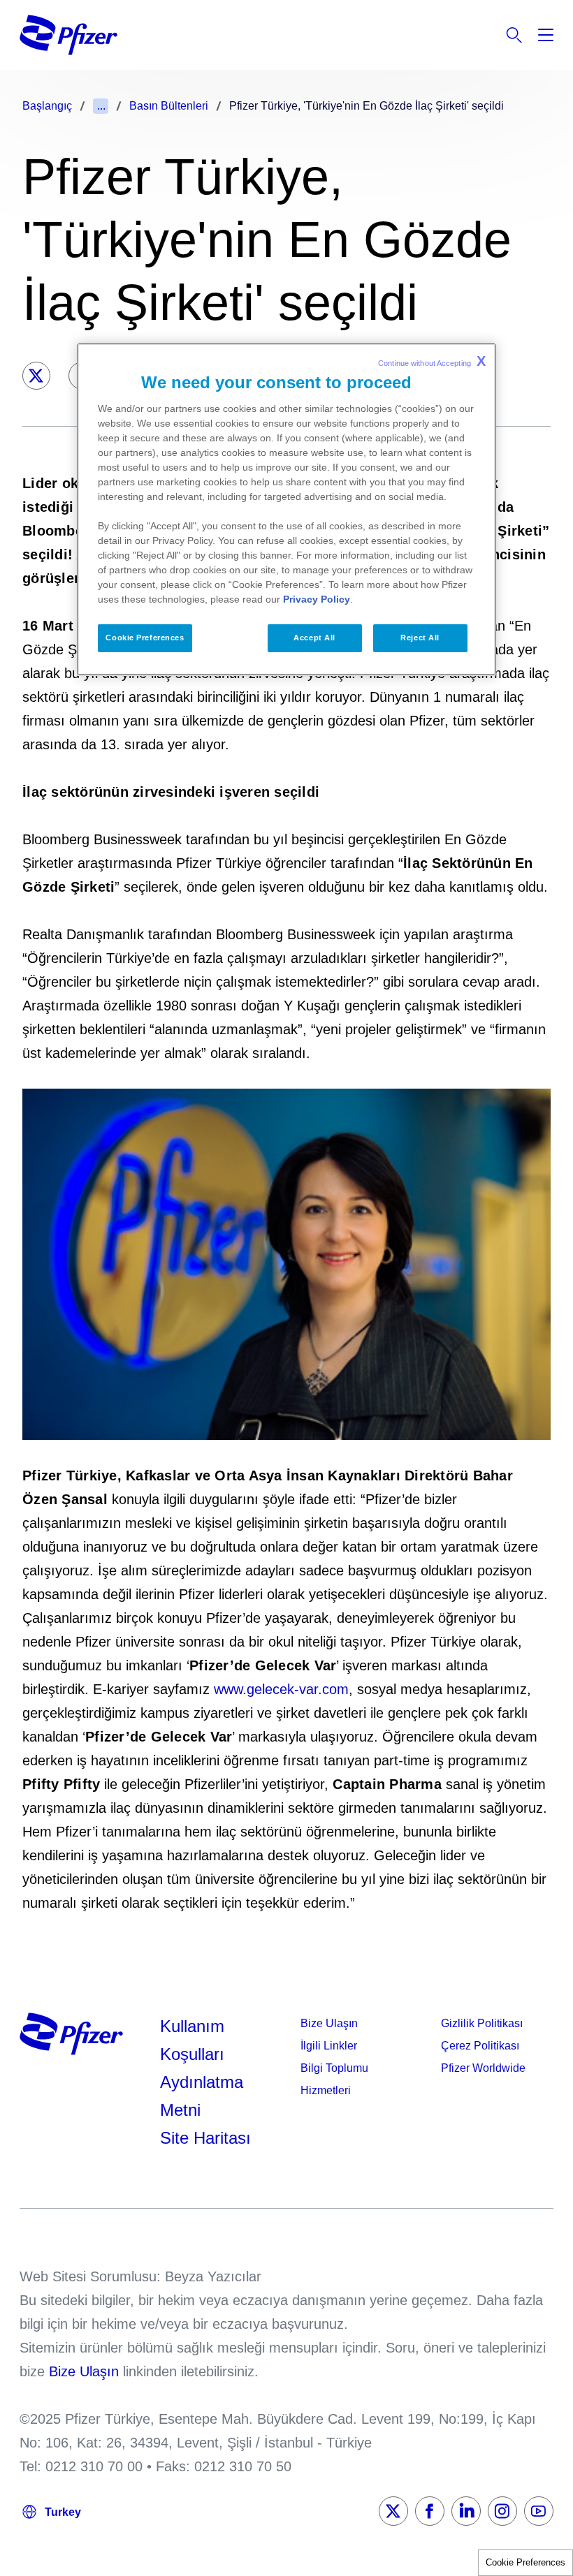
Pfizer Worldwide (483, 2068)
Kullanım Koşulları (192, 2040)
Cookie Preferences (525, 2562)
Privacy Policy (317, 599)
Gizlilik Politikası (482, 2023)
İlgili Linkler (329, 2046)
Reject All (420, 638)
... (101, 106)
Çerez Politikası (480, 2046)
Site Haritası (205, 2138)
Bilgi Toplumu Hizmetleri (334, 2079)
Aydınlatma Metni (202, 2096)
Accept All (314, 638)
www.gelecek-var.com (281, 1689)
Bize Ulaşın (329, 2023)
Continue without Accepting (432, 361)
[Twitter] (36, 376)
